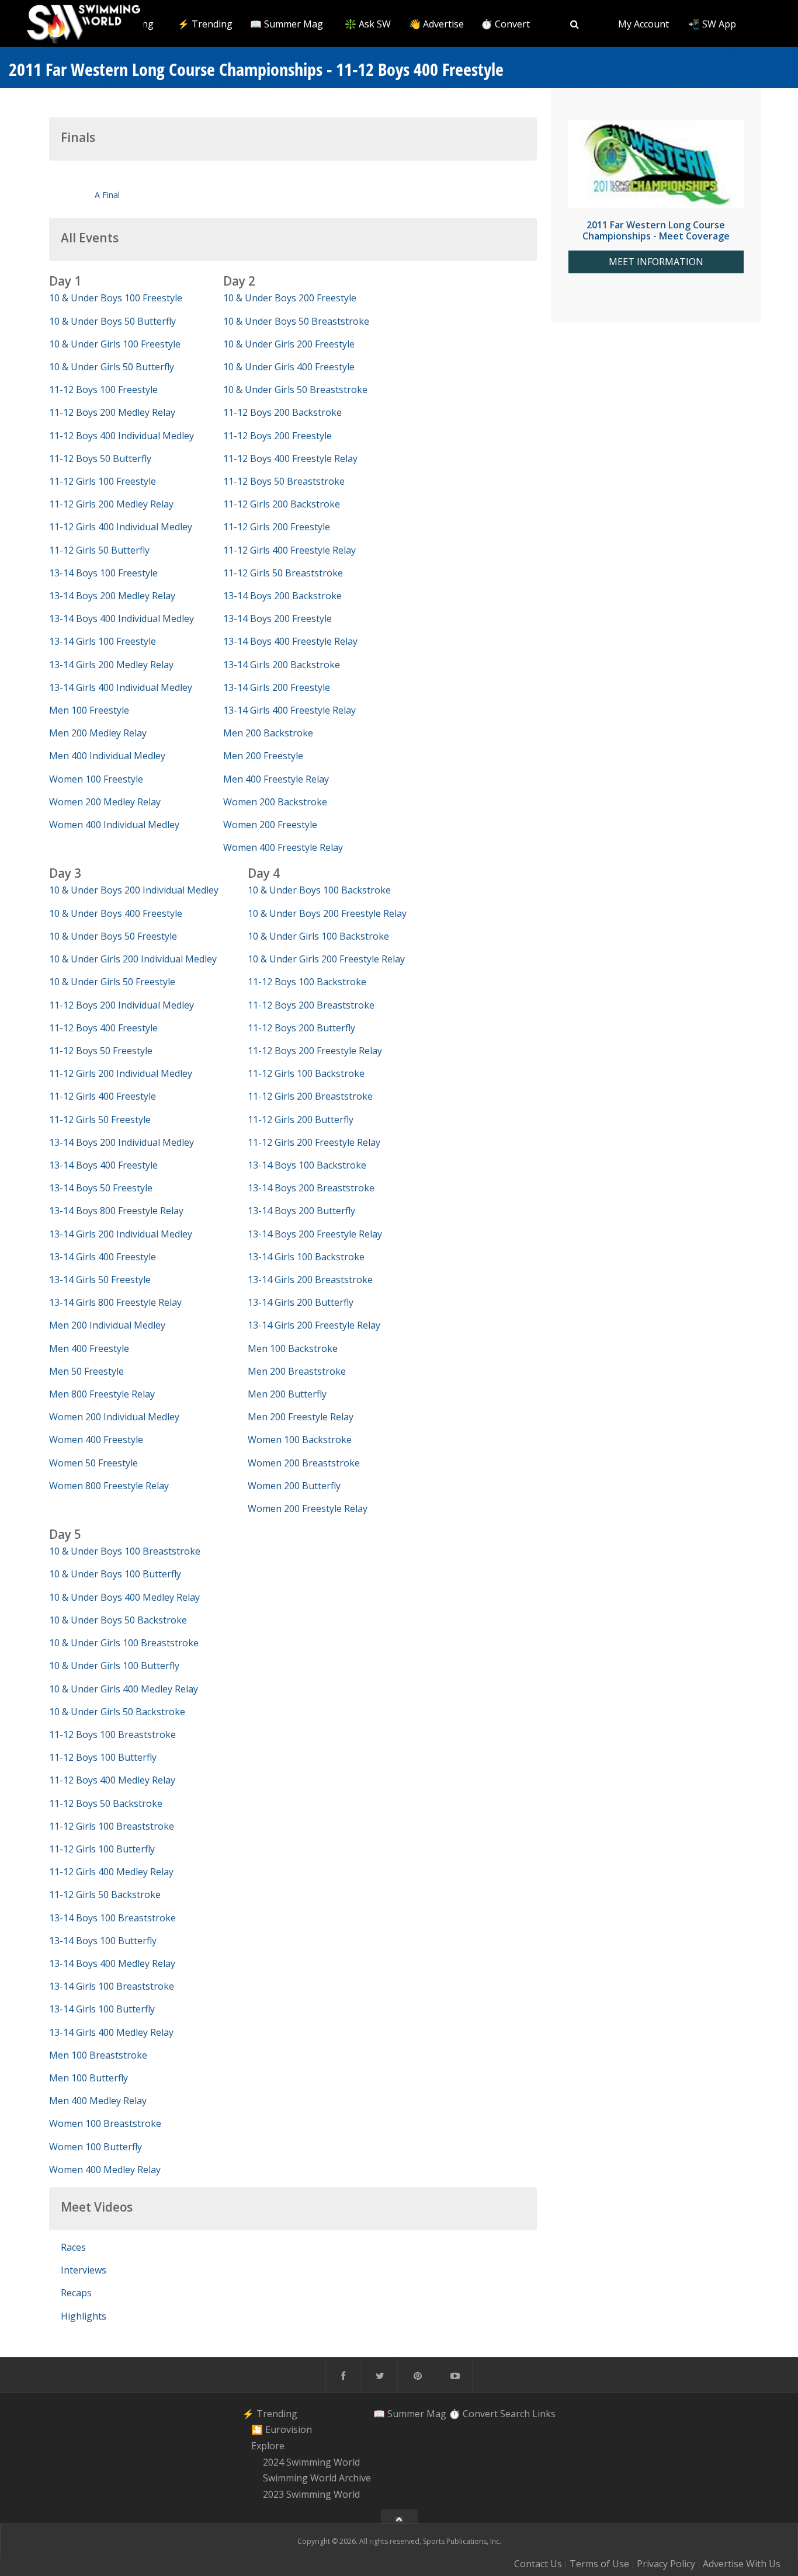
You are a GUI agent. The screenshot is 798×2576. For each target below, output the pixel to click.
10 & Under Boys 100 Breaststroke (125, 1551)
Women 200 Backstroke (275, 802)
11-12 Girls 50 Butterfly (99, 550)
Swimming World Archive (317, 2478)
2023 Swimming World (311, 2494)
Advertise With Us (742, 2564)
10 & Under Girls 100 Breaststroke (124, 1643)
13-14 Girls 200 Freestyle (277, 687)
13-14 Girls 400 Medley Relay (111, 2032)
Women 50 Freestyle (93, 1463)
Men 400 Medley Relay (98, 2101)
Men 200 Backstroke (268, 733)
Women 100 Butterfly (96, 2147)
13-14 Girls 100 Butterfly (102, 2009)
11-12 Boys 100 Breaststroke (112, 1734)
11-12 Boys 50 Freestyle (101, 1051)
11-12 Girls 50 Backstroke (105, 1894)
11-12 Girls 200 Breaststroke (310, 1096)
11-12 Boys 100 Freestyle (103, 390)
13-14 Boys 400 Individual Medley (122, 618)
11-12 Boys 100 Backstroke (307, 982)
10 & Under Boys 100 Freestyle (116, 298)
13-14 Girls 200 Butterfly (301, 1302)
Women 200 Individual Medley (114, 1417)
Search (515, 2414)
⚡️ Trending (205, 24)
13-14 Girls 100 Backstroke (306, 1257)
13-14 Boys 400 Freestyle (103, 1165)
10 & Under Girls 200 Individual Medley (133, 959)
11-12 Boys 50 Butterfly (100, 458)
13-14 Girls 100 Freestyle (103, 641)
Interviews (84, 2270)
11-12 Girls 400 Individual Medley (121, 527)
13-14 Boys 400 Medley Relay (112, 1963)
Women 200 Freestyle (270, 825)
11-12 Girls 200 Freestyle (277, 527)
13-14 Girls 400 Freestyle (103, 1257)
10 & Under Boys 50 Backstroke (118, 1620)
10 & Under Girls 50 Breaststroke (295, 390)
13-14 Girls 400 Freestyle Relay (289, 710)
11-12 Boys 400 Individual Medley (122, 436)
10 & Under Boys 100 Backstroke (319, 890)
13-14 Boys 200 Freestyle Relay (315, 1234)
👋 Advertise (436, 24)
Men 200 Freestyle (263, 756)
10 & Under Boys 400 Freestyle (116, 913)
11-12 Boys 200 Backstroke (282, 412)
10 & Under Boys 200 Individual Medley (134, 890)
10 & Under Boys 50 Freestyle (113, 936)
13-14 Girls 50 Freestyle (100, 1280)
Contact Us (538, 2564)
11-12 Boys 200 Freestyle (277, 436)
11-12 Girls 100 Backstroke (306, 1073)
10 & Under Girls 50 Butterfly (112, 367)
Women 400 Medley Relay (105, 2170)
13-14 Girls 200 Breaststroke (310, 1280)
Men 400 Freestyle (89, 1348)
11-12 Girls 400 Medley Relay (111, 1872)
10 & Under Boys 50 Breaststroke (296, 321)
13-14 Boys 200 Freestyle (277, 618)
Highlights (84, 2316)
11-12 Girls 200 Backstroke (282, 504)
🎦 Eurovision (282, 2429)
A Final (107, 195)
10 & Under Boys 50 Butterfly (112, 321)
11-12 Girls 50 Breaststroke (283, 573)
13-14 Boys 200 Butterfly (301, 1211)
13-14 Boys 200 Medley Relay (112, 596)
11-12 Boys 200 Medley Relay (112, 412)
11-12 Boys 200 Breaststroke (311, 1005)
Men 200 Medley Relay (98, 733)
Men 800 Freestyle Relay (102, 1394)
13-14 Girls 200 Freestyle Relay (314, 1325)
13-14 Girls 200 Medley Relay (111, 665)
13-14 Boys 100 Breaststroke (112, 1918)
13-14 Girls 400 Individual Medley (121, 687)
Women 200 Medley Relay (105, 802)
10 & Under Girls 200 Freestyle (289, 344)
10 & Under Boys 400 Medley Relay (124, 1597)
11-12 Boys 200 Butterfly (301, 1028)
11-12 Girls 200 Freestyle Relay (314, 1142)
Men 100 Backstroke (293, 1348)
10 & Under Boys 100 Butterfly (115, 1574)
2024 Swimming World (311, 2462)
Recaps (76, 2293)
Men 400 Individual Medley (107, 756)
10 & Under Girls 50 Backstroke (117, 1712)
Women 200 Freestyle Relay (308, 1508)
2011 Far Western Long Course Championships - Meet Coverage (656, 230)
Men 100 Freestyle (89, 710)
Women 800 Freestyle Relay (109, 1486)
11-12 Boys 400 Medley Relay (112, 1780)
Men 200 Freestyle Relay (301, 1417)
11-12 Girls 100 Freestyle (103, 481)
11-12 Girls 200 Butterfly (301, 1120)
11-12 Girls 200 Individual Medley (121, 1073)
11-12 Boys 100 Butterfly (103, 1757)
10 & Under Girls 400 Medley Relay (124, 1689)
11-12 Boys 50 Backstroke (106, 1803)
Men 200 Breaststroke (297, 1371)
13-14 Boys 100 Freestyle (103, 573)
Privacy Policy (666, 2564)
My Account (643, 24)
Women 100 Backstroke (300, 1440)
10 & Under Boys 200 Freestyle (290, 298)
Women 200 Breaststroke (304, 1463)
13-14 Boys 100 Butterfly (103, 1941)
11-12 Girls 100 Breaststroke (112, 1826)
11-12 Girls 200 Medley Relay (111, 504)
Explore (268, 2446)
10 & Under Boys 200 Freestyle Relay (327, 913)
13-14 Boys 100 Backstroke (307, 1165)
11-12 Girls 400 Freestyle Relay (289, 550)
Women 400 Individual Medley (114, 825)
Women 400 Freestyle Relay (283, 847)
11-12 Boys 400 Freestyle (103, 1028)
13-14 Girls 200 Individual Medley (121, 1234)
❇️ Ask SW (368, 24)
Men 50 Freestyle (86, 1371)
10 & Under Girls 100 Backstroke (318, 936)
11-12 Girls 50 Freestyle (100, 1120)
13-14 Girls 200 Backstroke (282, 665)
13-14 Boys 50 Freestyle (101, 1188)
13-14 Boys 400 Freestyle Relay (290, 641)
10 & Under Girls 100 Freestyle (115, 344)
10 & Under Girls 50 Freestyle (112, 982)
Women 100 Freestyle (96, 779)
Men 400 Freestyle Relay (276, 779)
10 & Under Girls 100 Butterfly (114, 1666)
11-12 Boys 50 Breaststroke (284, 481)
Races (73, 2247)
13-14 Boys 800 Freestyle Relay (116, 1211)
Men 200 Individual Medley (107, 1325)
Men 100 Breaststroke (98, 2055)
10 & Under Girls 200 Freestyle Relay (326, 959)
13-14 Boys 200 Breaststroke (311, 1188)
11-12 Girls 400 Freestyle (103, 1096)
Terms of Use (599, 2564)
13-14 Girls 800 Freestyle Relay (115, 1302)
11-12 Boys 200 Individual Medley (122, 1005)
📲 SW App (712, 24)
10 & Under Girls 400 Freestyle (289, 367)
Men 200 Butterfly (287, 1394)
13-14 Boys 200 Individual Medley (122, 1142)
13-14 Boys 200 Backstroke (282, 596)
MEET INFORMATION (656, 262)
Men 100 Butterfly (89, 2078)
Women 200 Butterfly (294, 1486)
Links (544, 2414)
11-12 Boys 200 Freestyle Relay (315, 1051)
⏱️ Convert (505, 24)
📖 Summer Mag (287, 24)
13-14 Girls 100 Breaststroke (112, 1986)
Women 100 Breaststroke (105, 2123)
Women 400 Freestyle (96, 1440)
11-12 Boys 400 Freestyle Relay (290, 458)
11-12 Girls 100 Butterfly (102, 1849)
